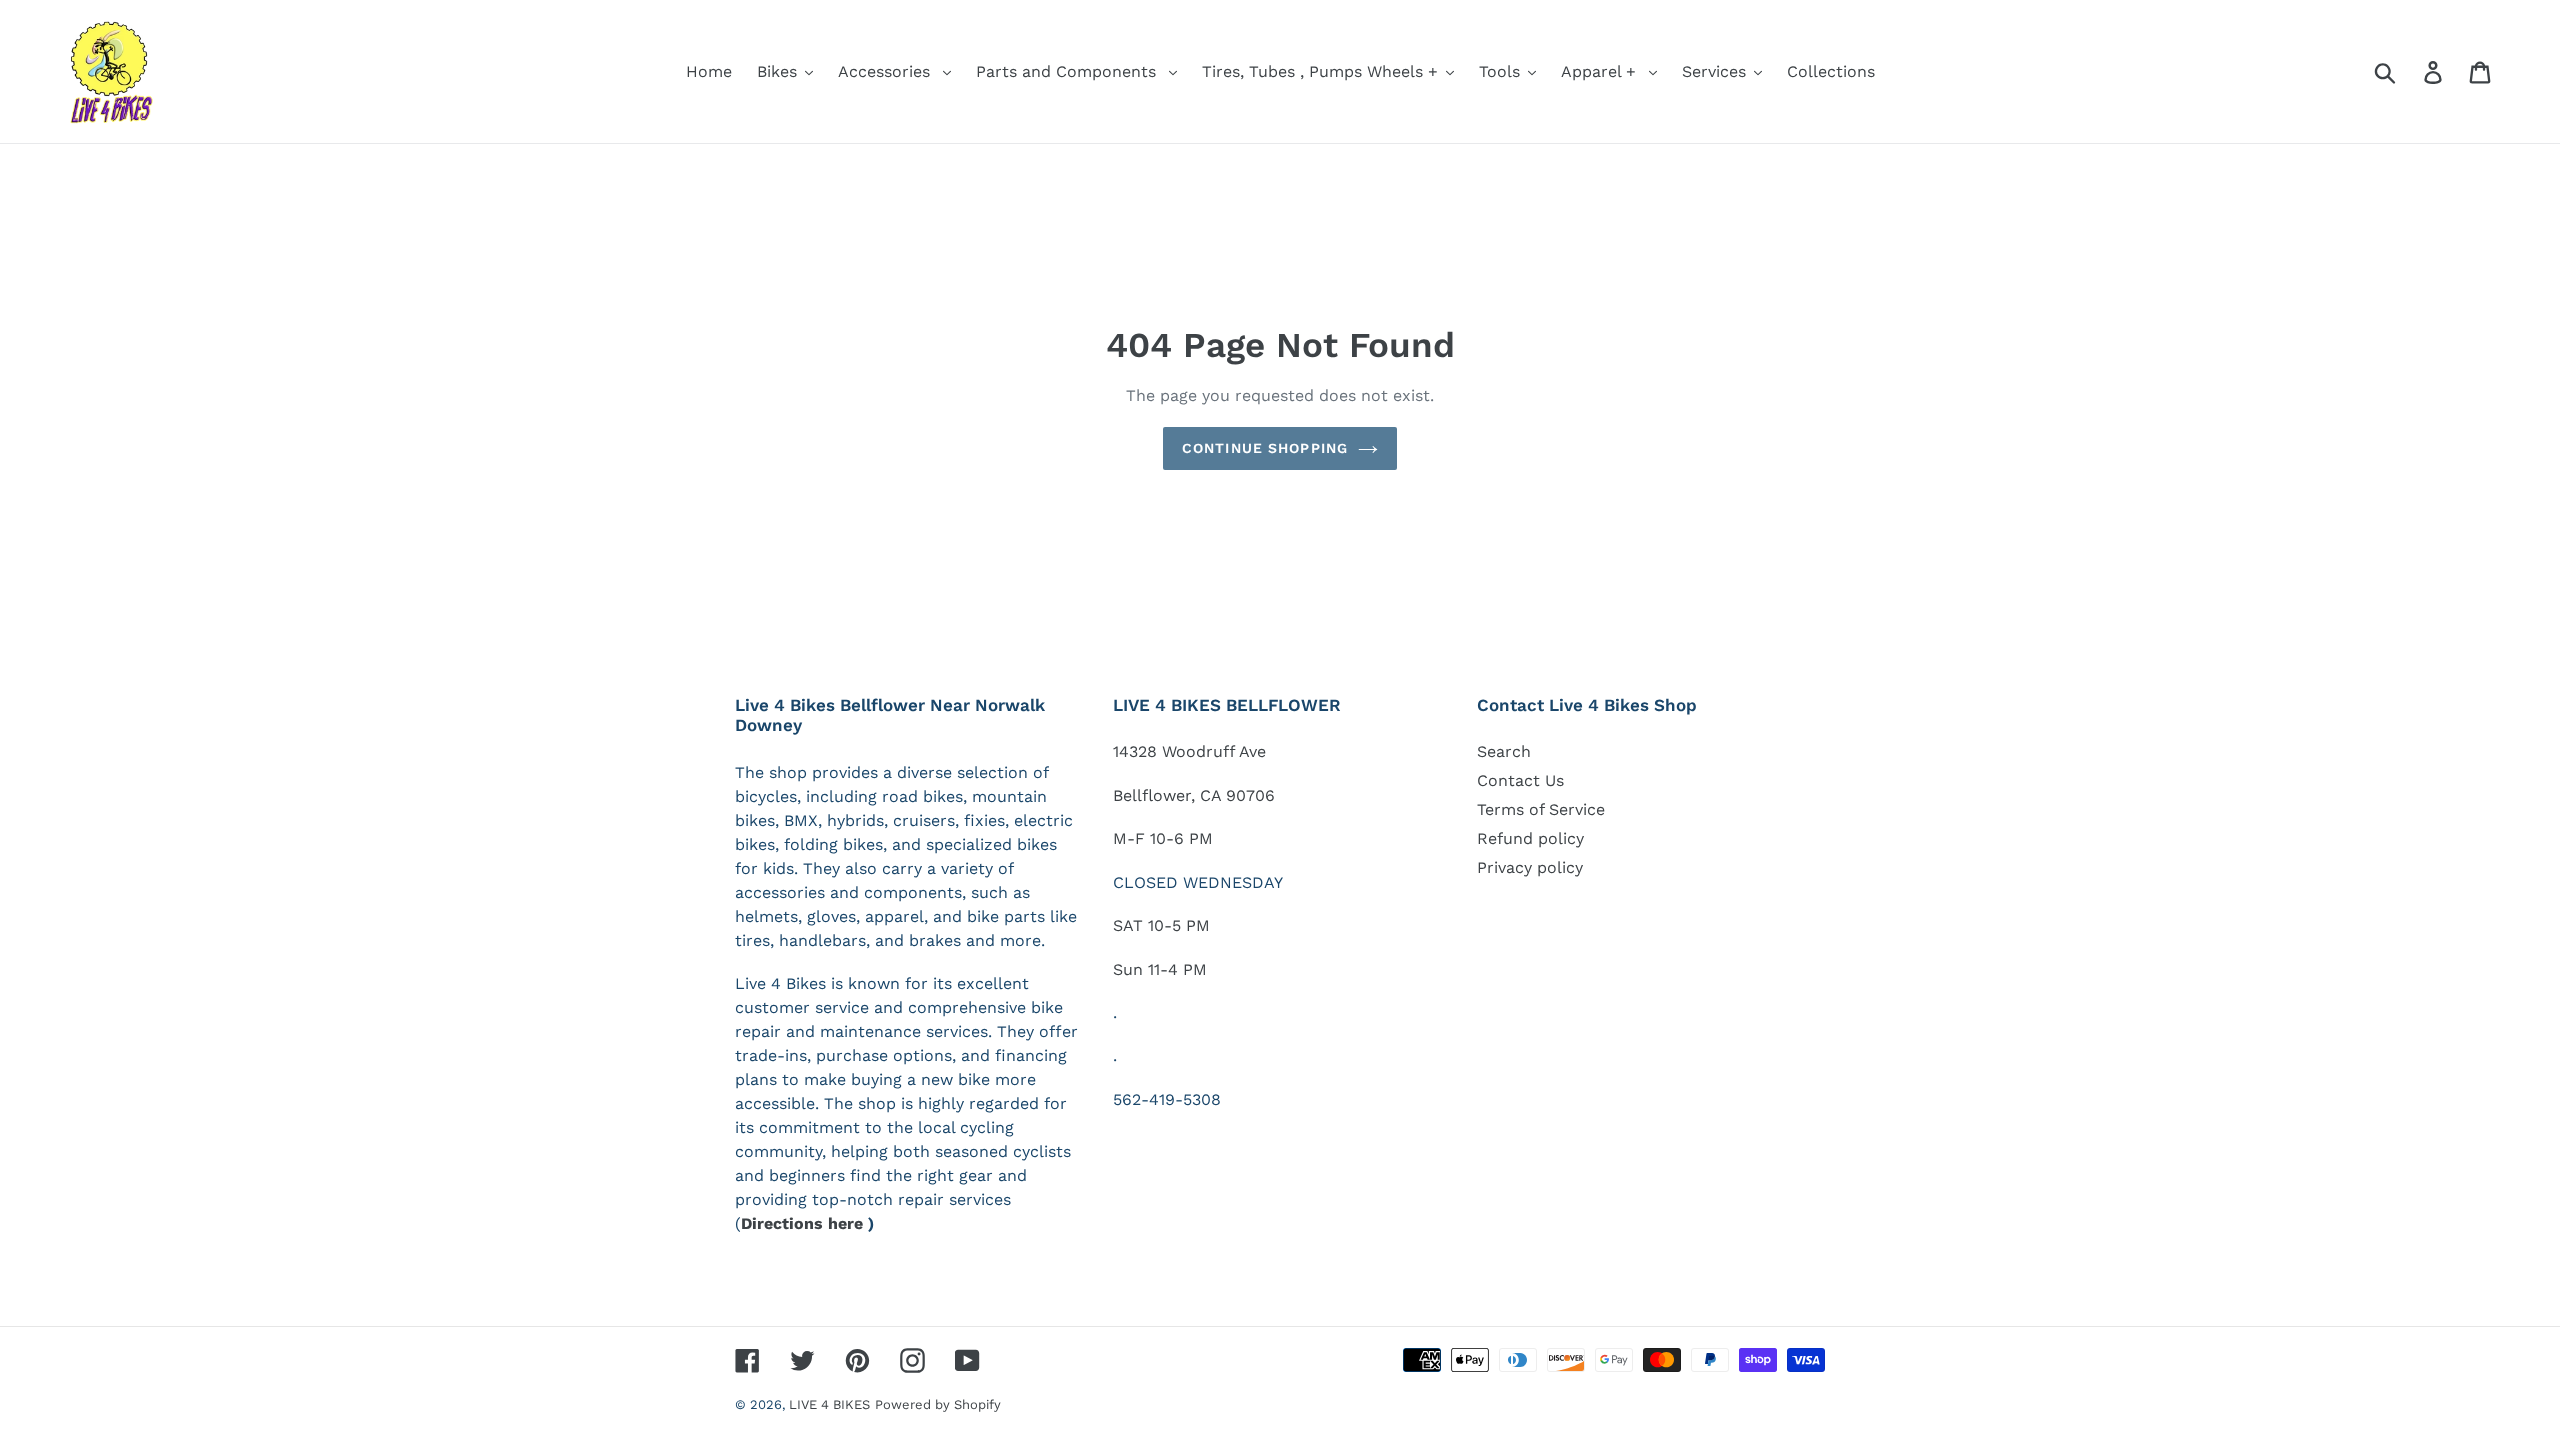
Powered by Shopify (938, 1404)
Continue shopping (1265, 448)
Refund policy (1530, 838)
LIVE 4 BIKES (829, 1404)
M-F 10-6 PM (1163, 838)
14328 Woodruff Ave (1189, 751)
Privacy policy (1530, 867)
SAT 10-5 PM (1161, 925)
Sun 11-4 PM (1160, 969)
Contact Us (1520, 780)
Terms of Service (1541, 809)
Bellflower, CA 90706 (1194, 795)
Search (1504, 751)
